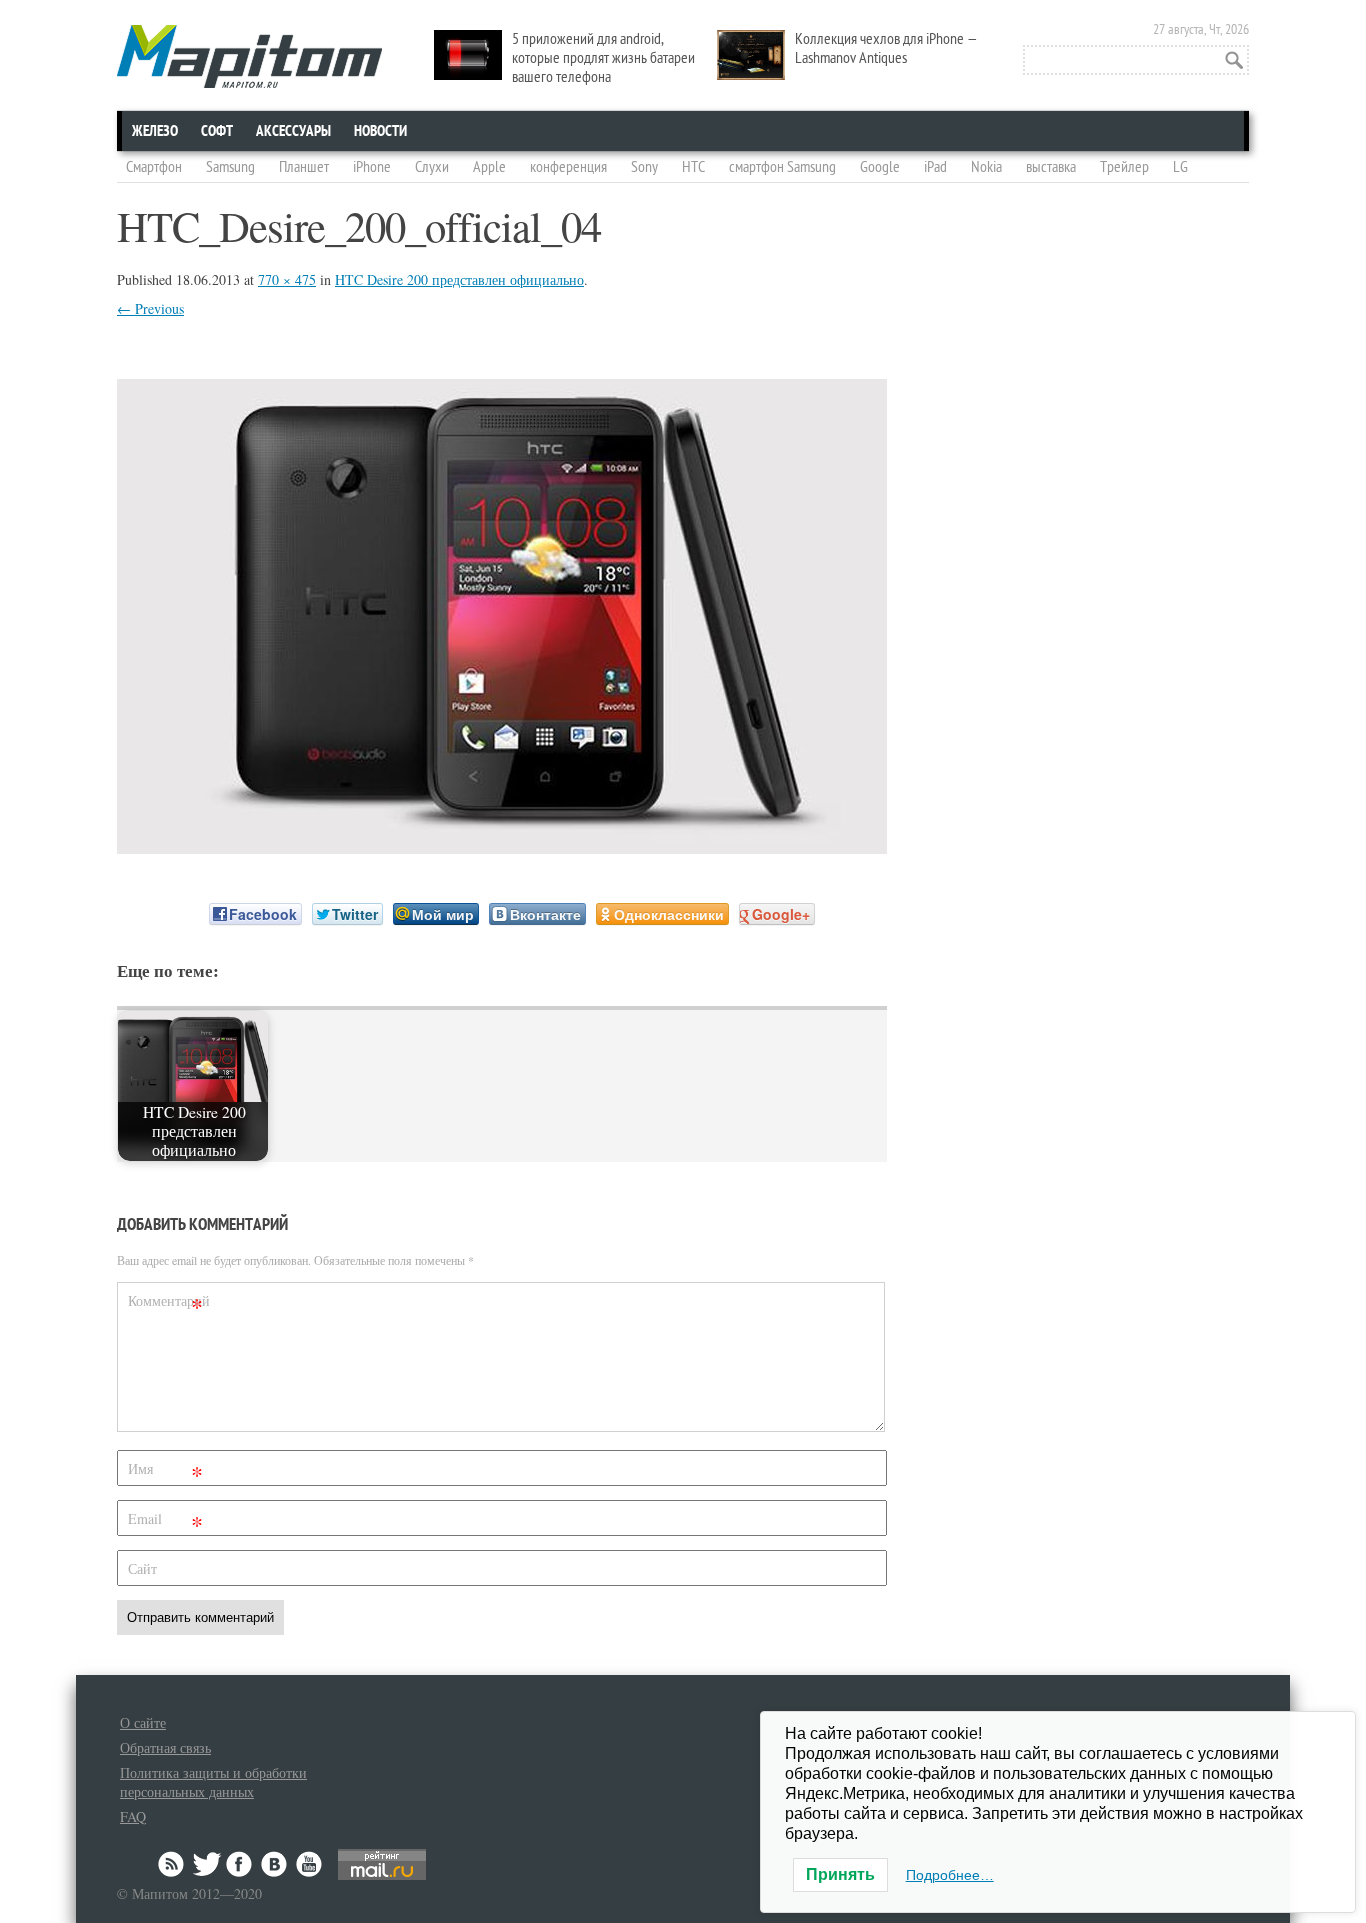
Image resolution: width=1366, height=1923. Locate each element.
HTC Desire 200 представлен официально (459, 279)
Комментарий (168, 1304)
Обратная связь (165, 1747)
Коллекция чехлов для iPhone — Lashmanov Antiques (886, 48)
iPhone (372, 167)
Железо (155, 131)
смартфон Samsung (782, 167)
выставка (1051, 167)
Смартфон (154, 167)
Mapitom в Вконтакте (275, 1864)
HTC (693, 167)
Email (165, 1522)
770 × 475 (287, 279)
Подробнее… (950, 1875)
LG (1180, 167)
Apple (489, 167)
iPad (935, 167)
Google (880, 167)
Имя (165, 1472)
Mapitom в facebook (241, 1864)
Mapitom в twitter (207, 1864)
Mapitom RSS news (173, 1864)
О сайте (143, 1722)
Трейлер (1124, 167)
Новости (380, 131)
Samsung (230, 167)
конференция (568, 167)
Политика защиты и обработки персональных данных (213, 1782)
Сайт (142, 1568)
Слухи (432, 167)
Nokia (986, 167)
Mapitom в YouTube (309, 1864)
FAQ (133, 1816)
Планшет (304, 167)
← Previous (150, 308)
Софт (217, 131)
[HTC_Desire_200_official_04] (502, 847)
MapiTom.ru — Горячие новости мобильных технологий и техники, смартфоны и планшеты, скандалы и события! (249, 56)
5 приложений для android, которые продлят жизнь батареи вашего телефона (603, 58)
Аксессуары (293, 131)
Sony (644, 167)
